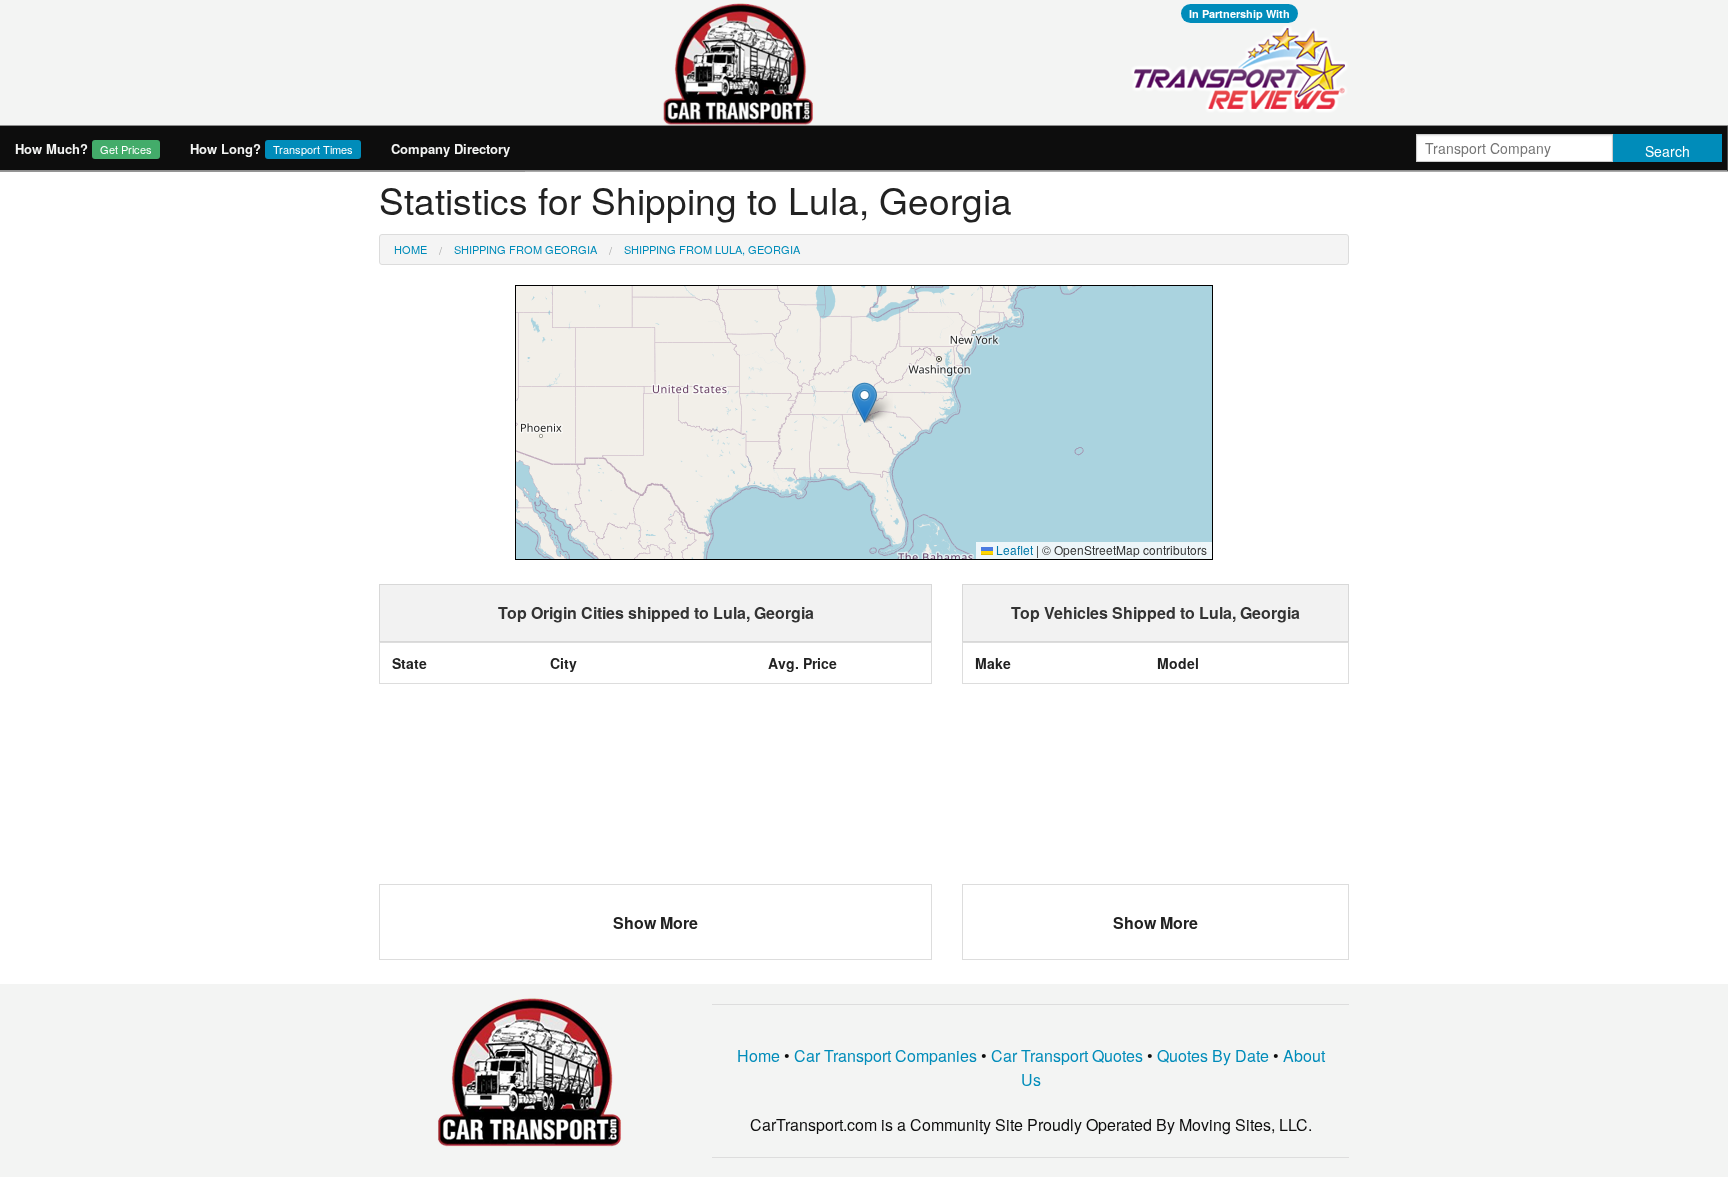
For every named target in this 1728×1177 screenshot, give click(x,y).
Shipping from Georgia (525, 249)
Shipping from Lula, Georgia (712, 249)
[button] (864, 402)
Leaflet (1013, 549)
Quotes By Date (1213, 1055)
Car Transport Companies (885, 1055)
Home (410, 249)
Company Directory (450, 148)
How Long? (271, 148)
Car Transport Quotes (1067, 1055)
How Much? (83, 148)
